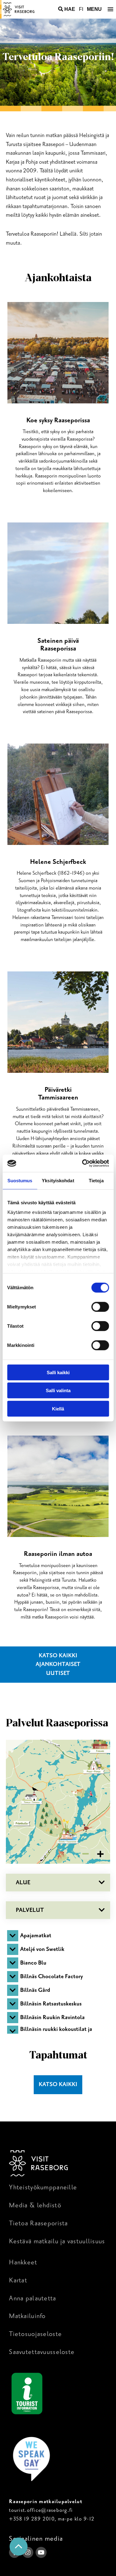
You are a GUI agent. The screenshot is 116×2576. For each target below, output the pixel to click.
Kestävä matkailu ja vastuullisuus (57, 2241)
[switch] (100, 1307)
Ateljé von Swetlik (42, 1949)
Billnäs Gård (35, 1990)
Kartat (18, 2280)
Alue (23, 1883)
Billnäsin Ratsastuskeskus (51, 2004)
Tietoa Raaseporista (38, 2223)
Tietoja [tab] (96, 1180)
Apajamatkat (36, 1936)
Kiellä (58, 1408)
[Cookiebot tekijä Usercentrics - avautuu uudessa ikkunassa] (83, 1163)
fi (81, 9)
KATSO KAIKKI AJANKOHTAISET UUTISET (58, 1664)
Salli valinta (58, 1390)
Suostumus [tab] (20, 1180)
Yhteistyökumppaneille (43, 2187)
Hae (70, 9)
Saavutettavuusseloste (42, 2352)
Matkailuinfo (27, 2316)
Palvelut (30, 1910)
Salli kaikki (58, 1372)
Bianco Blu (33, 1963)
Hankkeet (23, 2262)
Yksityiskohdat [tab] (58, 1180)
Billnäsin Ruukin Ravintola (52, 2017)
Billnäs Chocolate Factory (52, 1976)
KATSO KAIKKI (58, 2084)
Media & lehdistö (35, 2205)
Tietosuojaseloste (35, 2334)
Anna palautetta (32, 2298)
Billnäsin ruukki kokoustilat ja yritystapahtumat (56, 2031)
